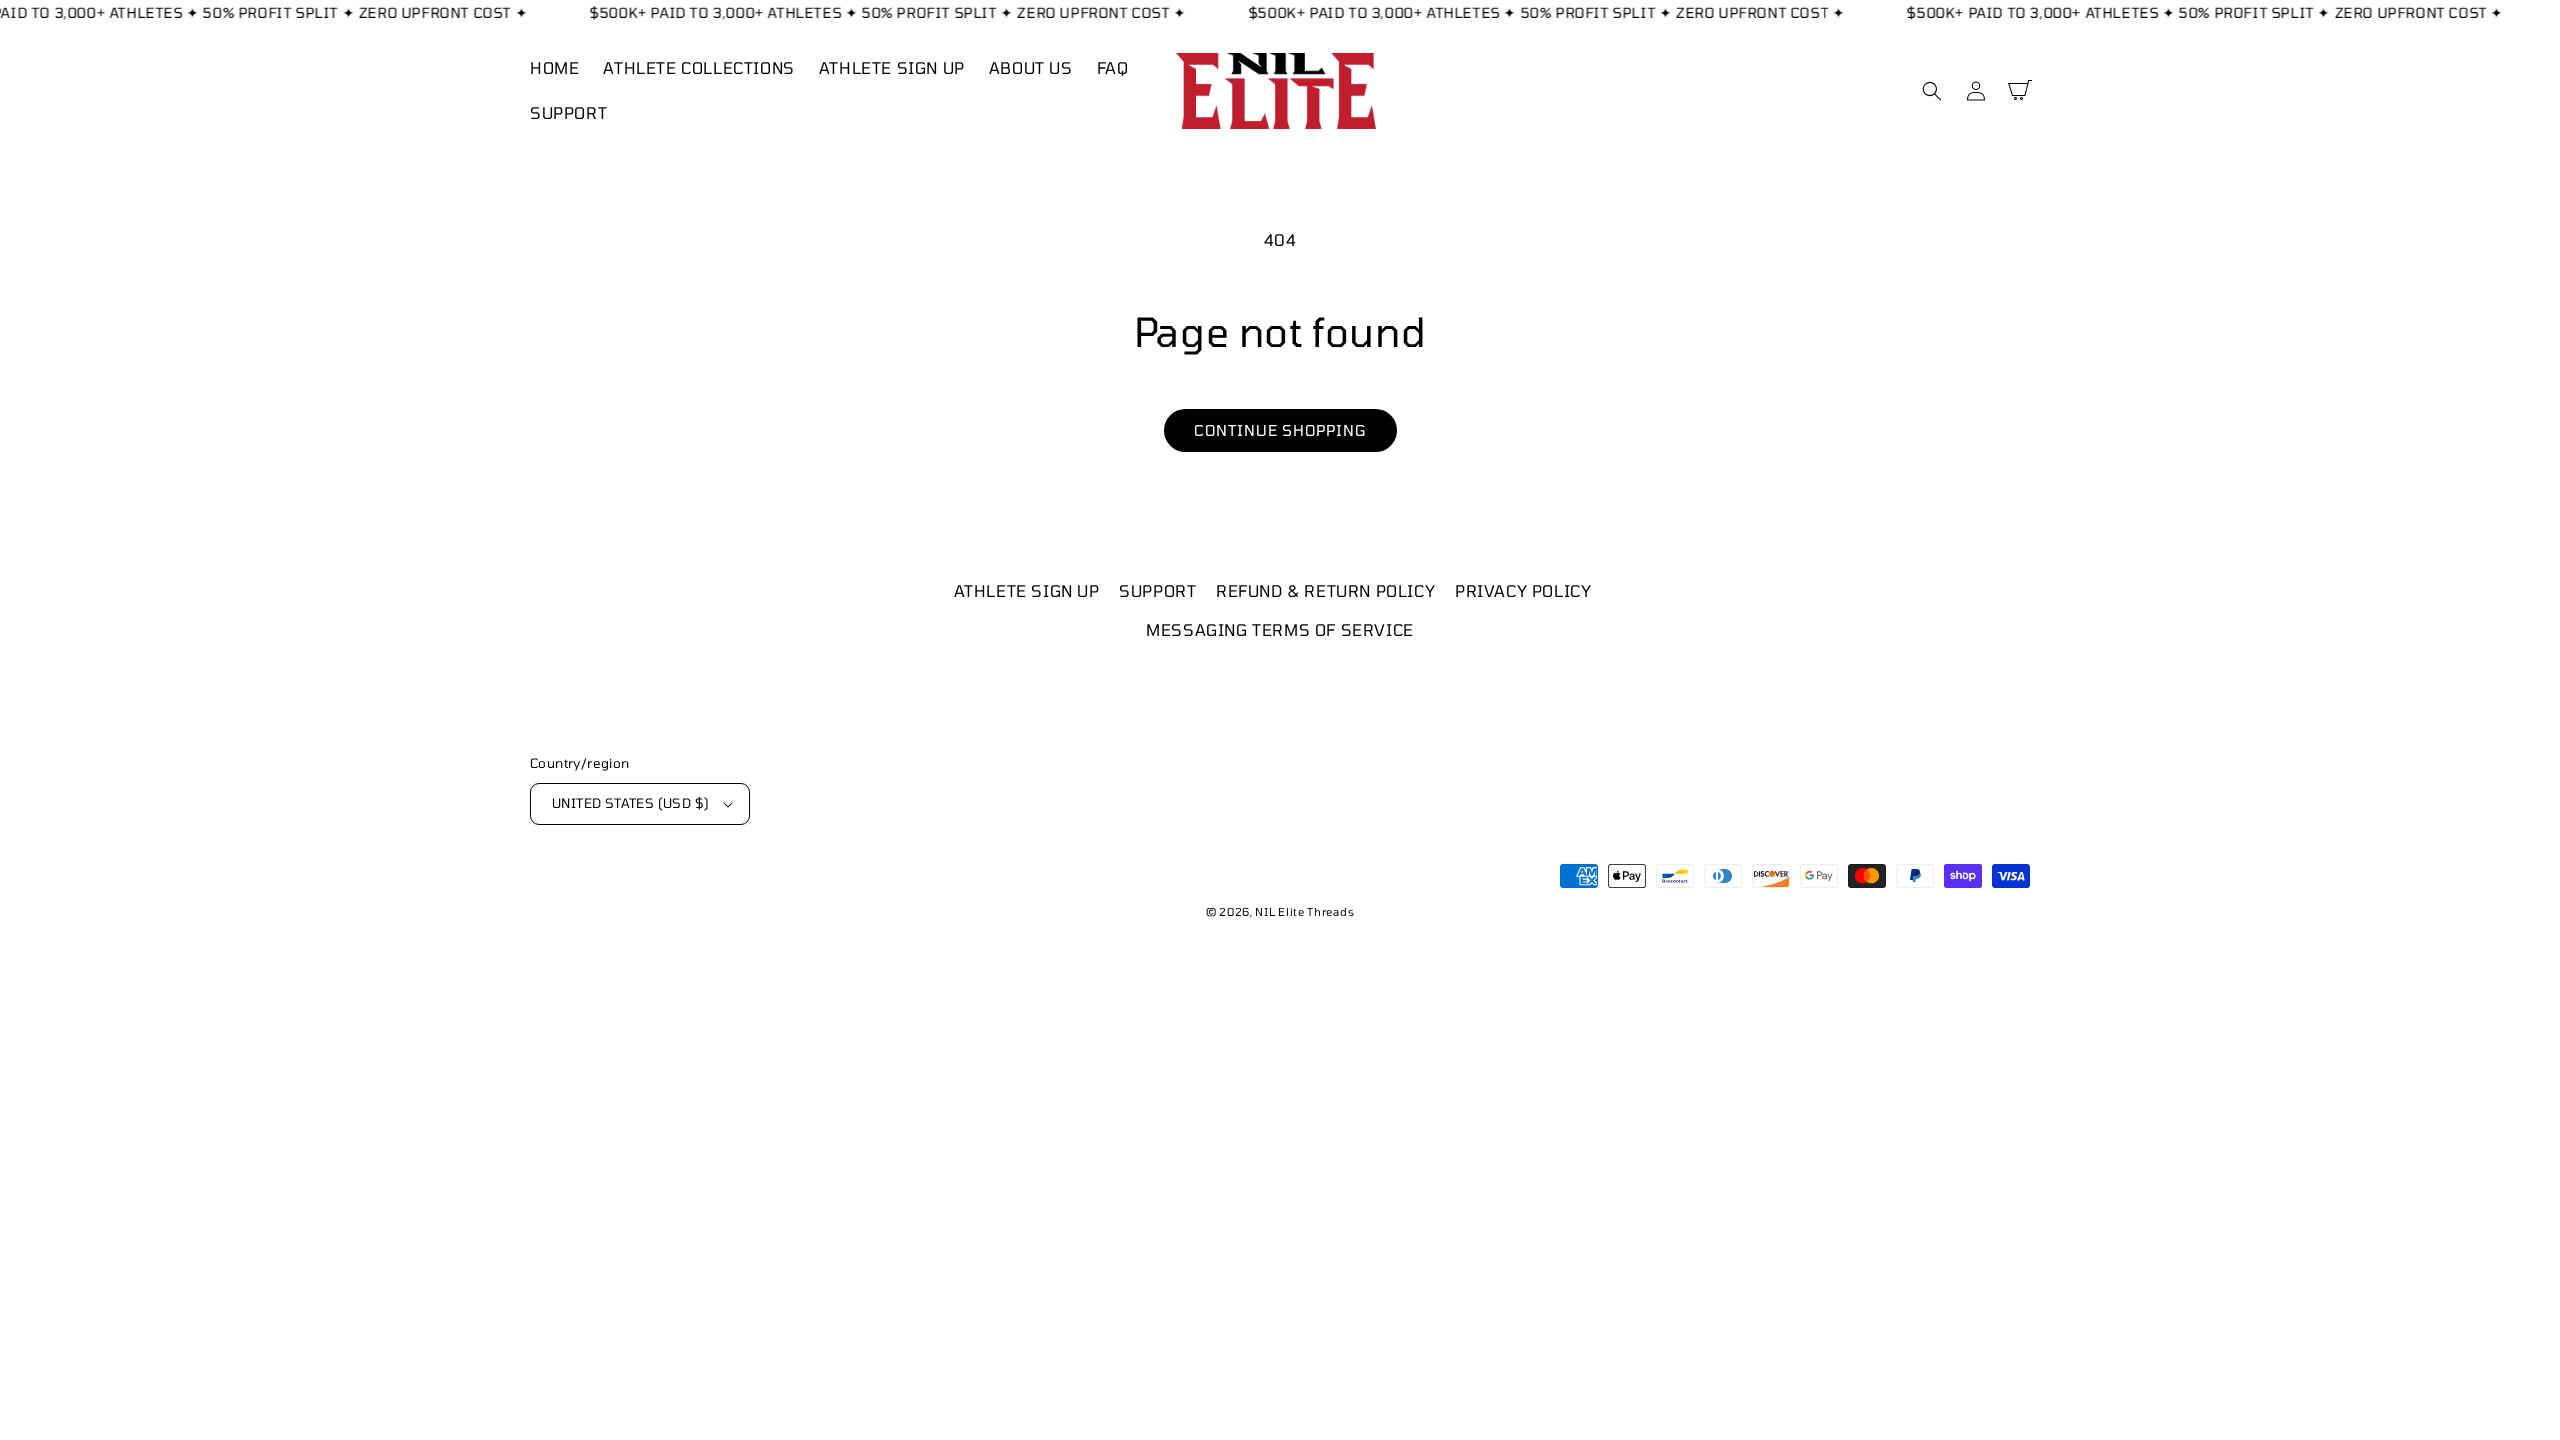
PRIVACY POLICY (1523, 590)
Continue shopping (1280, 430)
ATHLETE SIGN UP (1027, 590)
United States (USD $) (630, 803)
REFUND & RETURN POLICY (1325, 590)
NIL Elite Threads (1304, 911)
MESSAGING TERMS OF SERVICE (1280, 629)
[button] (1932, 91)
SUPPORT (1157, 590)
